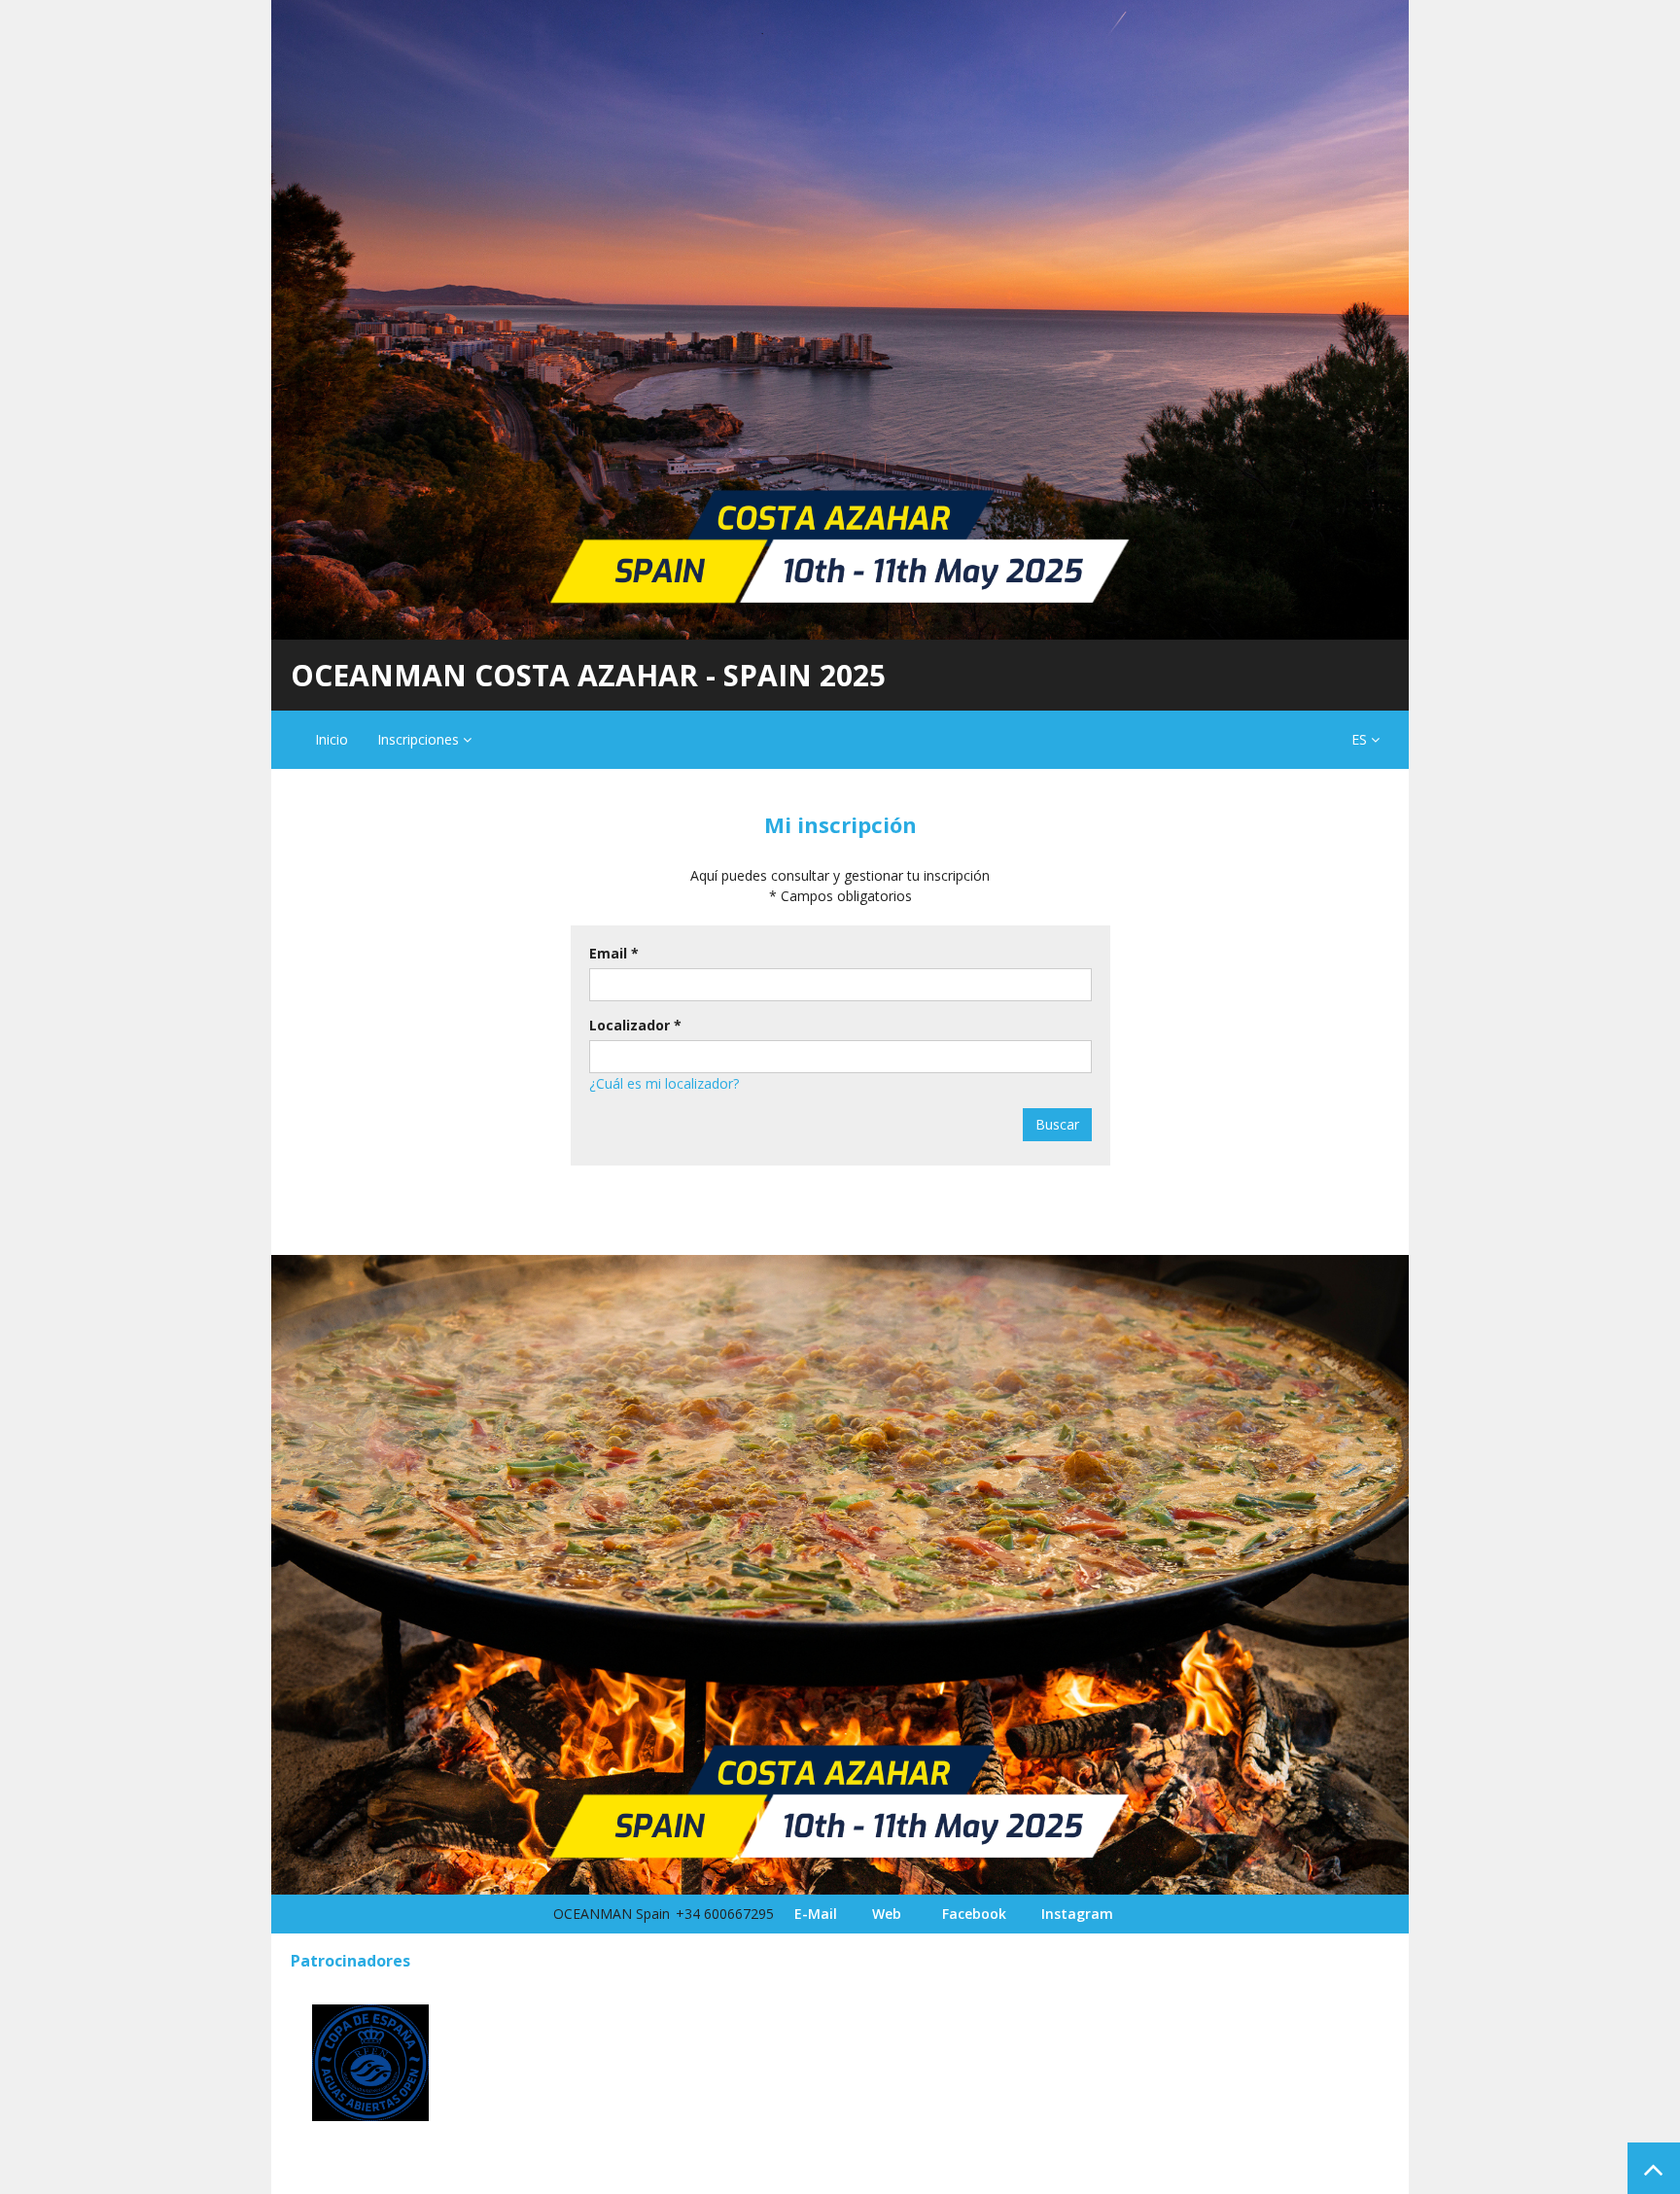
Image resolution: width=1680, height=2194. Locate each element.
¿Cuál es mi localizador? (664, 1083)
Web (887, 1914)
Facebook (974, 1914)
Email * (614, 953)
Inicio (332, 739)
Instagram (1077, 1914)
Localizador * (635, 1025)
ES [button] (1361, 739)
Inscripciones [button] (420, 739)
